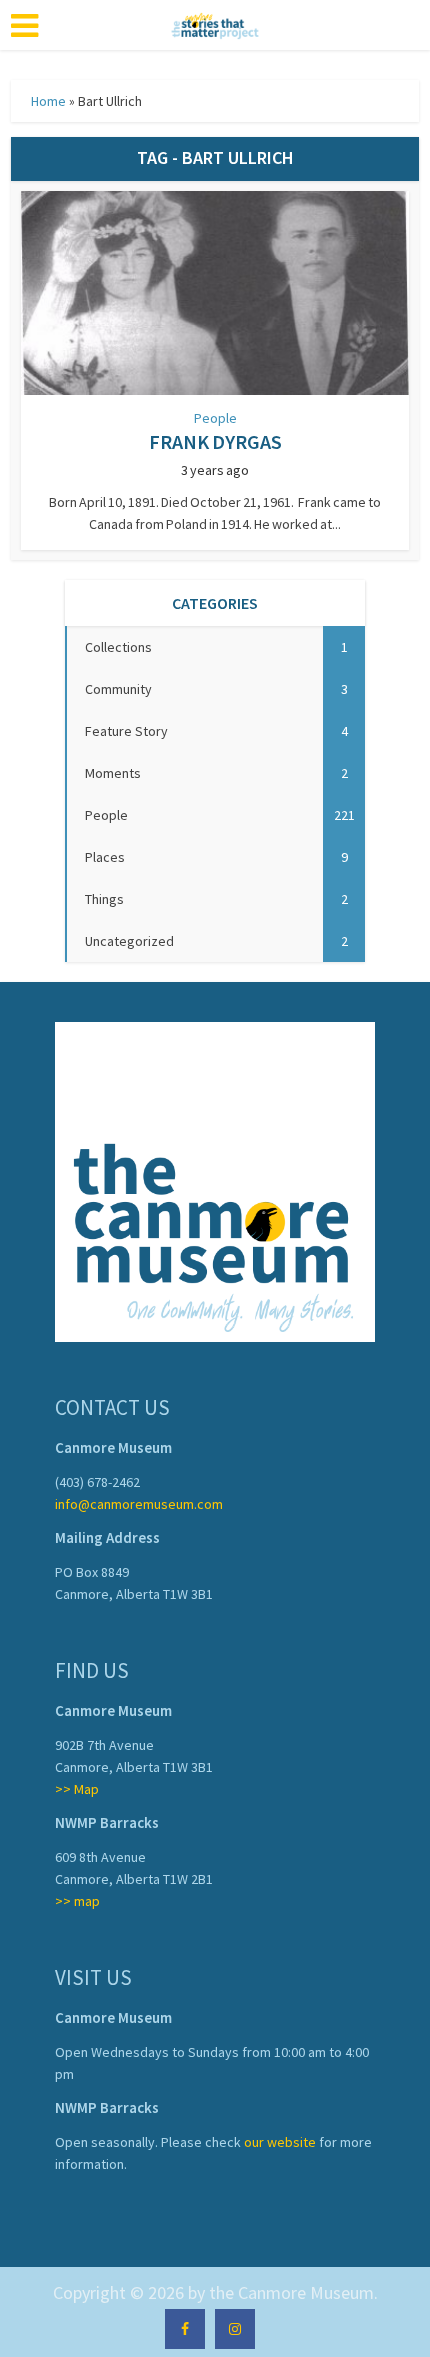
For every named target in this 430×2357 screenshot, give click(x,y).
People (215, 418)
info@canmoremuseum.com (139, 1504)
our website (280, 2142)
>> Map (77, 1789)
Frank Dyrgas (215, 441)
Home (48, 101)
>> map (77, 1901)
